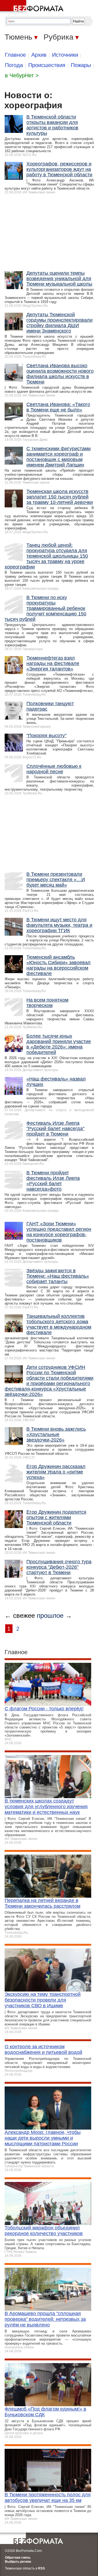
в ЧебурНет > (22, 75)
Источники (65, 55)
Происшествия (47, 65)
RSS (42, 2568)
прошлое (50, 1615)
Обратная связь (18, 2558)
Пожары (81, 65)
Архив (39, 55)
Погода (14, 65)
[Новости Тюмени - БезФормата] (33, 7)
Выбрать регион (18, 2562)
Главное (15, 55)
